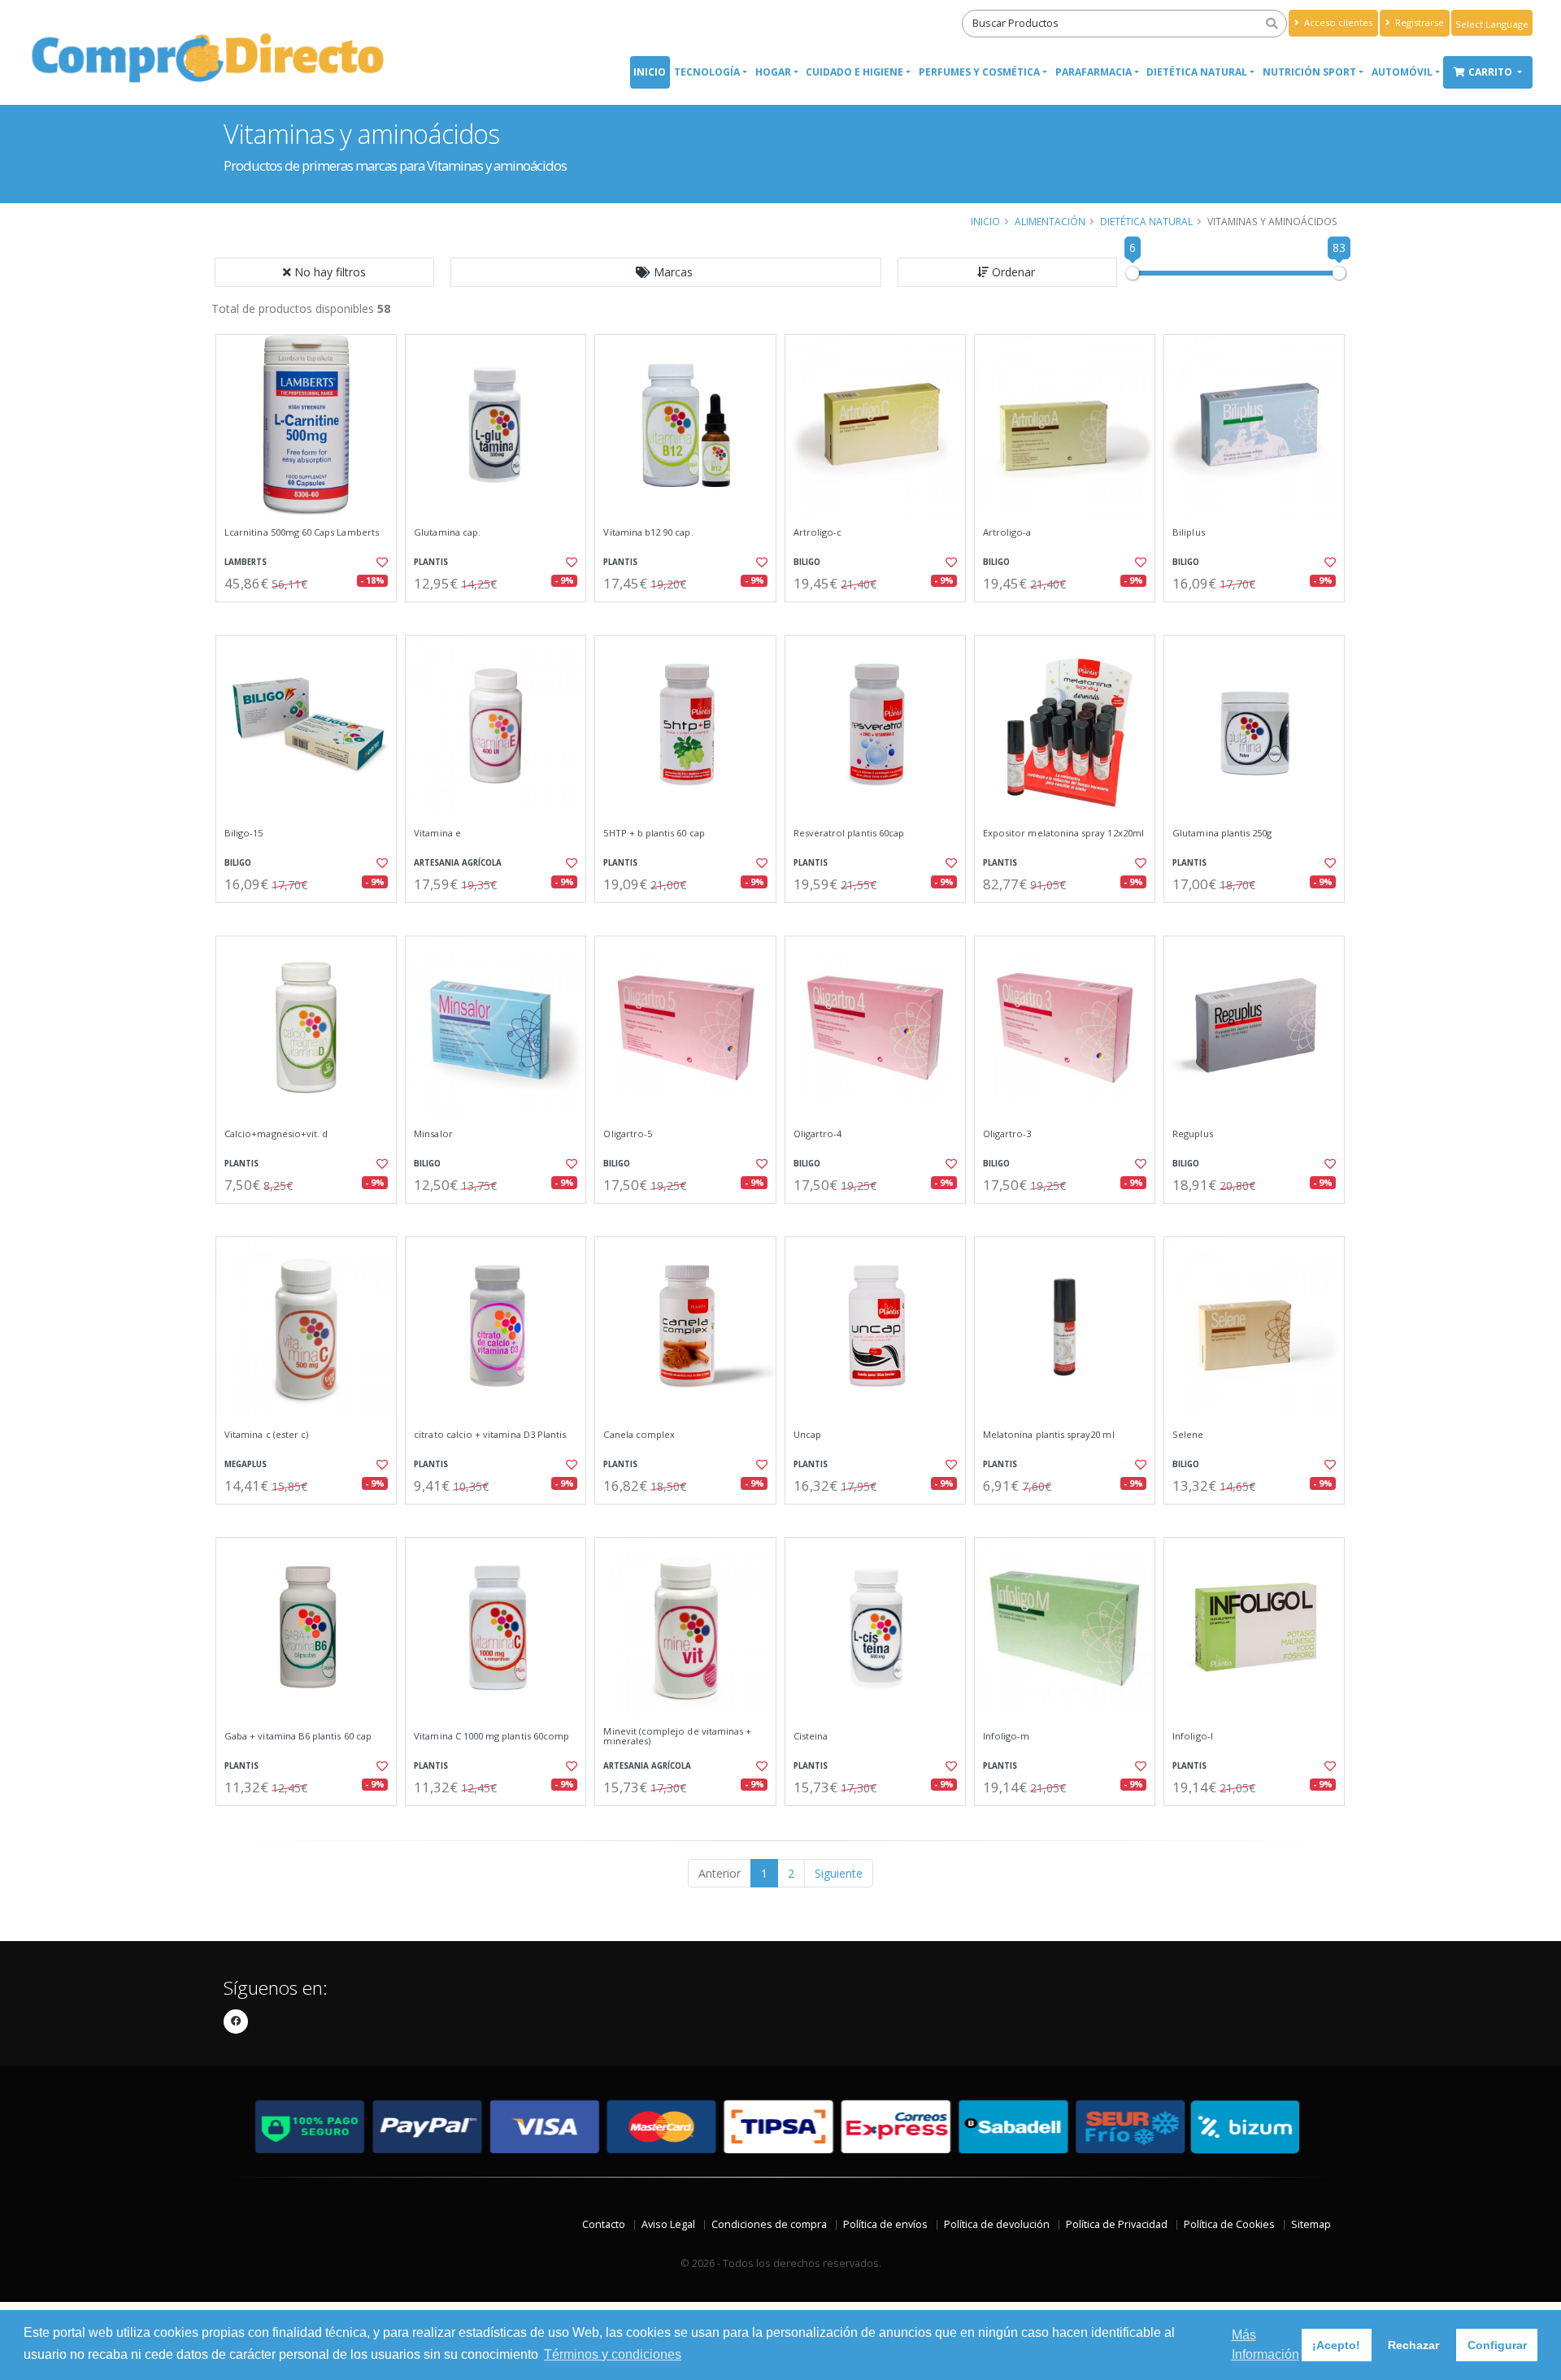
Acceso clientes (1337, 22)
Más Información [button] (1265, 2345)
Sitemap (1311, 2224)
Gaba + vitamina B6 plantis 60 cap (298, 1736)
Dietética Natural (1197, 72)
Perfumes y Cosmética (979, 72)
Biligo (807, 562)
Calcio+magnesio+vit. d (276, 1134)
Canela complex (639, 1435)
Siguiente (839, 1873)
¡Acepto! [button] (1336, 2345)
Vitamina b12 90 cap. (648, 532)
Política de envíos (885, 2224)
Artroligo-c (818, 532)
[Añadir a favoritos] (380, 562)
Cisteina (811, 1736)
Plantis (431, 562)
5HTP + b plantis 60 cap (654, 833)
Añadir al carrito (311, 616)
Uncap (807, 1435)
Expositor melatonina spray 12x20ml (1063, 833)
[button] (666, 272)
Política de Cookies (1229, 2224)
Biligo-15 (244, 833)
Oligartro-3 (1007, 1134)
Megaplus (246, 1464)
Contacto (604, 2224)
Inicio (650, 72)
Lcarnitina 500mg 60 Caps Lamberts (302, 532)
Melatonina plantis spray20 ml (1049, 1435)
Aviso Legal (668, 2224)
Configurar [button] (1497, 2345)
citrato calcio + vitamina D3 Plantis (490, 1435)
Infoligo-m (1007, 1736)
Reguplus (1192, 1134)
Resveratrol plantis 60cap (849, 833)
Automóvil (1402, 72)
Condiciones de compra (769, 2224)
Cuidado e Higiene (854, 72)
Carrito (1491, 72)
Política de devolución (997, 2224)
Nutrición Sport (1309, 72)
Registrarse (1418, 22)
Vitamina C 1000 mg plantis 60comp (491, 1736)
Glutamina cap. (447, 532)
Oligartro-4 (818, 1134)
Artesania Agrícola (458, 863)
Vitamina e (437, 833)
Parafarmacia (1094, 72)
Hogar (773, 72)
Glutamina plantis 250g (1222, 833)
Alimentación (1050, 221)
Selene (1188, 1435)
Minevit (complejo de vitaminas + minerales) (677, 1737)
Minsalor (433, 1134)
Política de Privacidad (1117, 2224)
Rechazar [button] (1413, 2345)
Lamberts (246, 562)
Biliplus (1188, 532)
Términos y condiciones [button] (613, 2354)
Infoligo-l (1193, 1736)
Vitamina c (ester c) (266, 1435)
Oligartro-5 (628, 1134)
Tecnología (707, 72)
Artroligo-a (1007, 532)
